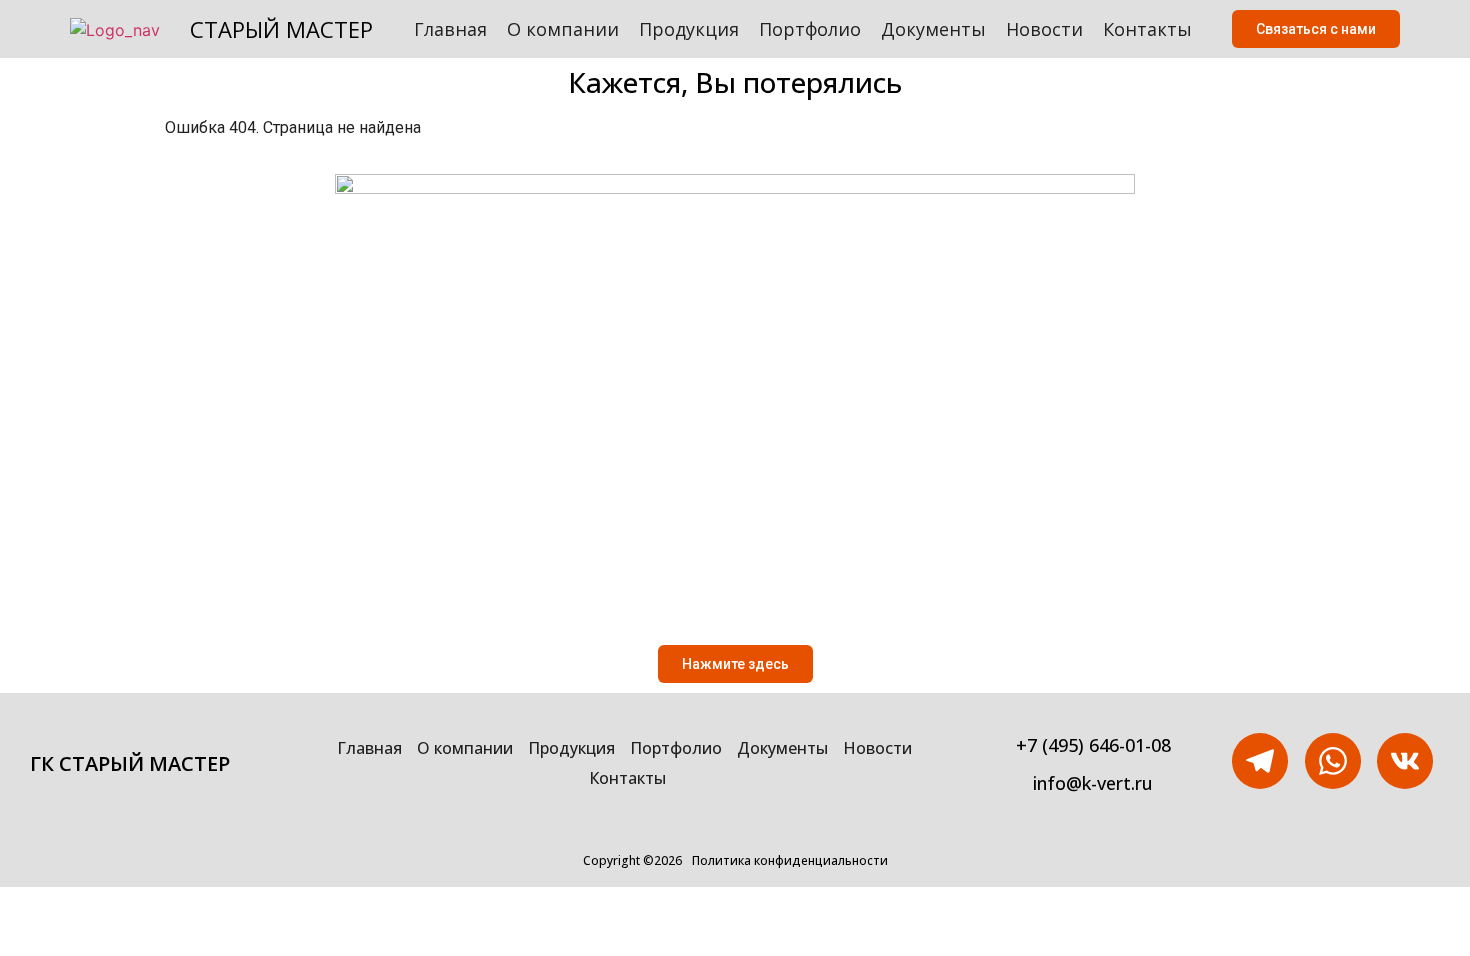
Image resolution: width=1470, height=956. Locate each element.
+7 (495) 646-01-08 (1093, 745)
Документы (933, 29)
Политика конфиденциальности (790, 860)
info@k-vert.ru (1093, 783)
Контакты (1147, 29)
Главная (450, 29)
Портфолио (810, 29)
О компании (563, 29)
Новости (1044, 29)
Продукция (689, 29)
